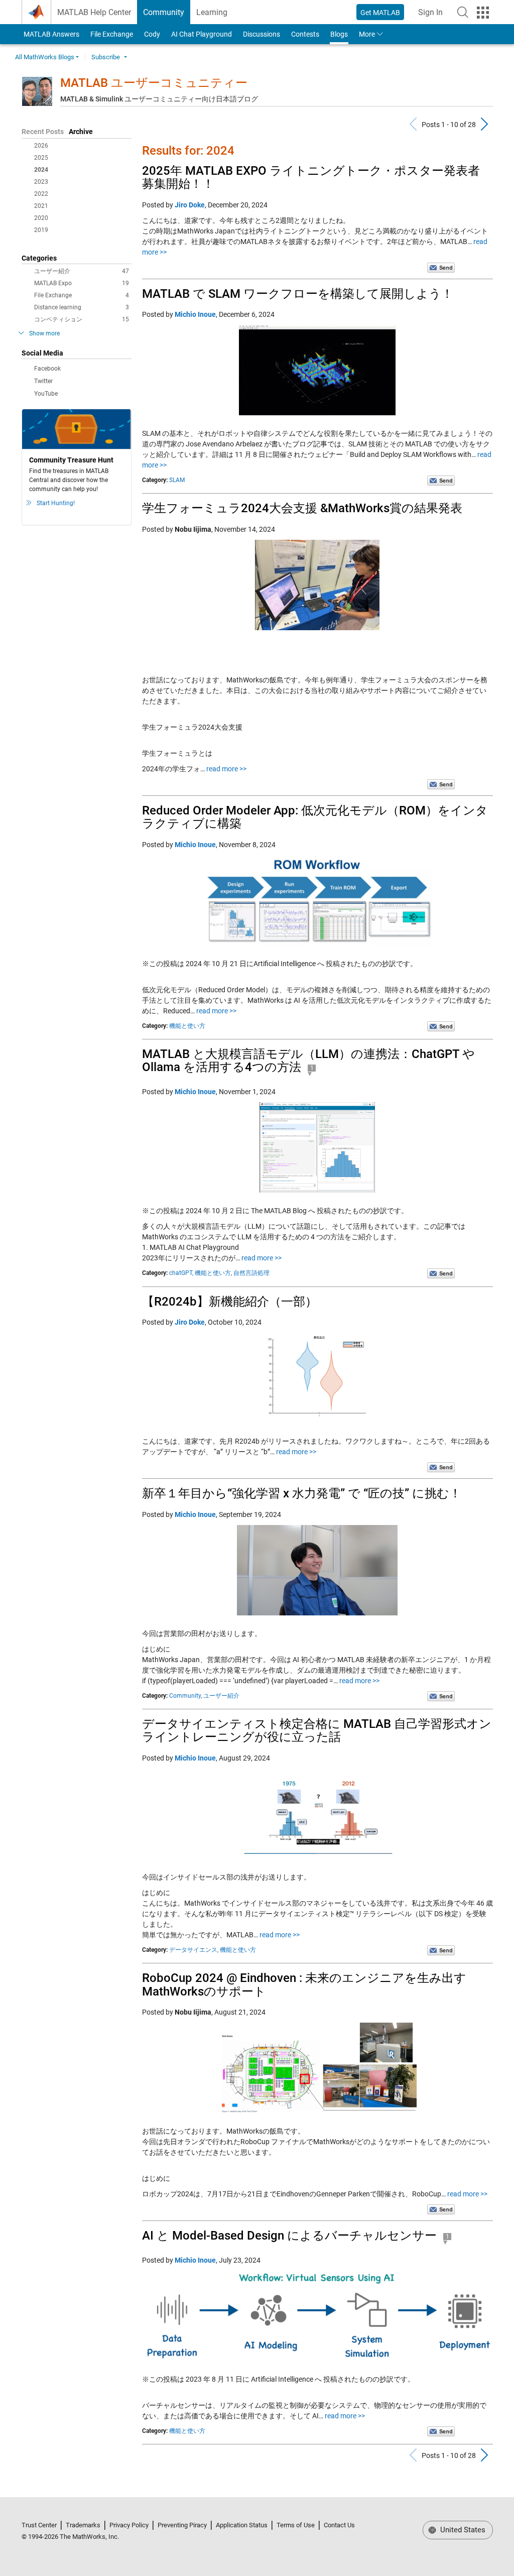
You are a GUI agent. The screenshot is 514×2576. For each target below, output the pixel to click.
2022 (41, 194)
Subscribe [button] (106, 57)
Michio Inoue (195, 314)
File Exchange (112, 34)
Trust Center (39, 2525)
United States (462, 2530)
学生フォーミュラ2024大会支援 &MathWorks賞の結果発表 (302, 508)
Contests (305, 34)
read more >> (226, 769)
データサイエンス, (194, 1950)
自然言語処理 (251, 1273)
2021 (41, 206)
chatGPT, (181, 1273)
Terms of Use (296, 2525)
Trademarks (83, 2525)
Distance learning (82, 307)
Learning (212, 12)
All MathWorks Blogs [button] (45, 57)
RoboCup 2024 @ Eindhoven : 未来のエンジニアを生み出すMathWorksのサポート (304, 1984)
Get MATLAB (380, 13)
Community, (185, 1696)
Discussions (262, 34)
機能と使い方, (213, 1273)
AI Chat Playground (202, 34)
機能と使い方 (187, 1026)
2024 (41, 170)
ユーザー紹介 (82, 271)
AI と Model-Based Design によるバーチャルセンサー (289, 2236)
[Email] (441, 267)
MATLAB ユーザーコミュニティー (154, 83)
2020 (41, 218)
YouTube (46, 394)
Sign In (433, 15)
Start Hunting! (56, 503)
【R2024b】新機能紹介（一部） (230, 1302)
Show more (44, 333)
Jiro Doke (190, 205)
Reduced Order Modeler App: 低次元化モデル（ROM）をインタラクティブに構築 (315, 817)
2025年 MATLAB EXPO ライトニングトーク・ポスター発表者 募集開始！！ (311, 177)
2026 (41, 146)
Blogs (339, 34)
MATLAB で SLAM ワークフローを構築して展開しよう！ (298, 294)
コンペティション (82, 319)
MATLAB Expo (82, 283)
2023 (41, 182)
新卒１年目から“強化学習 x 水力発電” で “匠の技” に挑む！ (302, 1493)
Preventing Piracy (182, 2525)
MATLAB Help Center (94, 12)
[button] (463, 12)
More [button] (367, 34)
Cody (152, 34)
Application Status (242, 2525)
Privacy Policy (129, 2525)
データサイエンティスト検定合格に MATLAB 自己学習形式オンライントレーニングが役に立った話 (317, 1730)
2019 (41, 230)
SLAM (177, 480)
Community (164, 12)
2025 (41, 158)
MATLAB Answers (51, 34)
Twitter (43, 381)
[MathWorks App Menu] (483, 13)
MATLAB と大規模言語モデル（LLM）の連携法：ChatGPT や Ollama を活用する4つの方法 (308, 1061)
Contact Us (339, 2525)
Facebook (47, 369)
